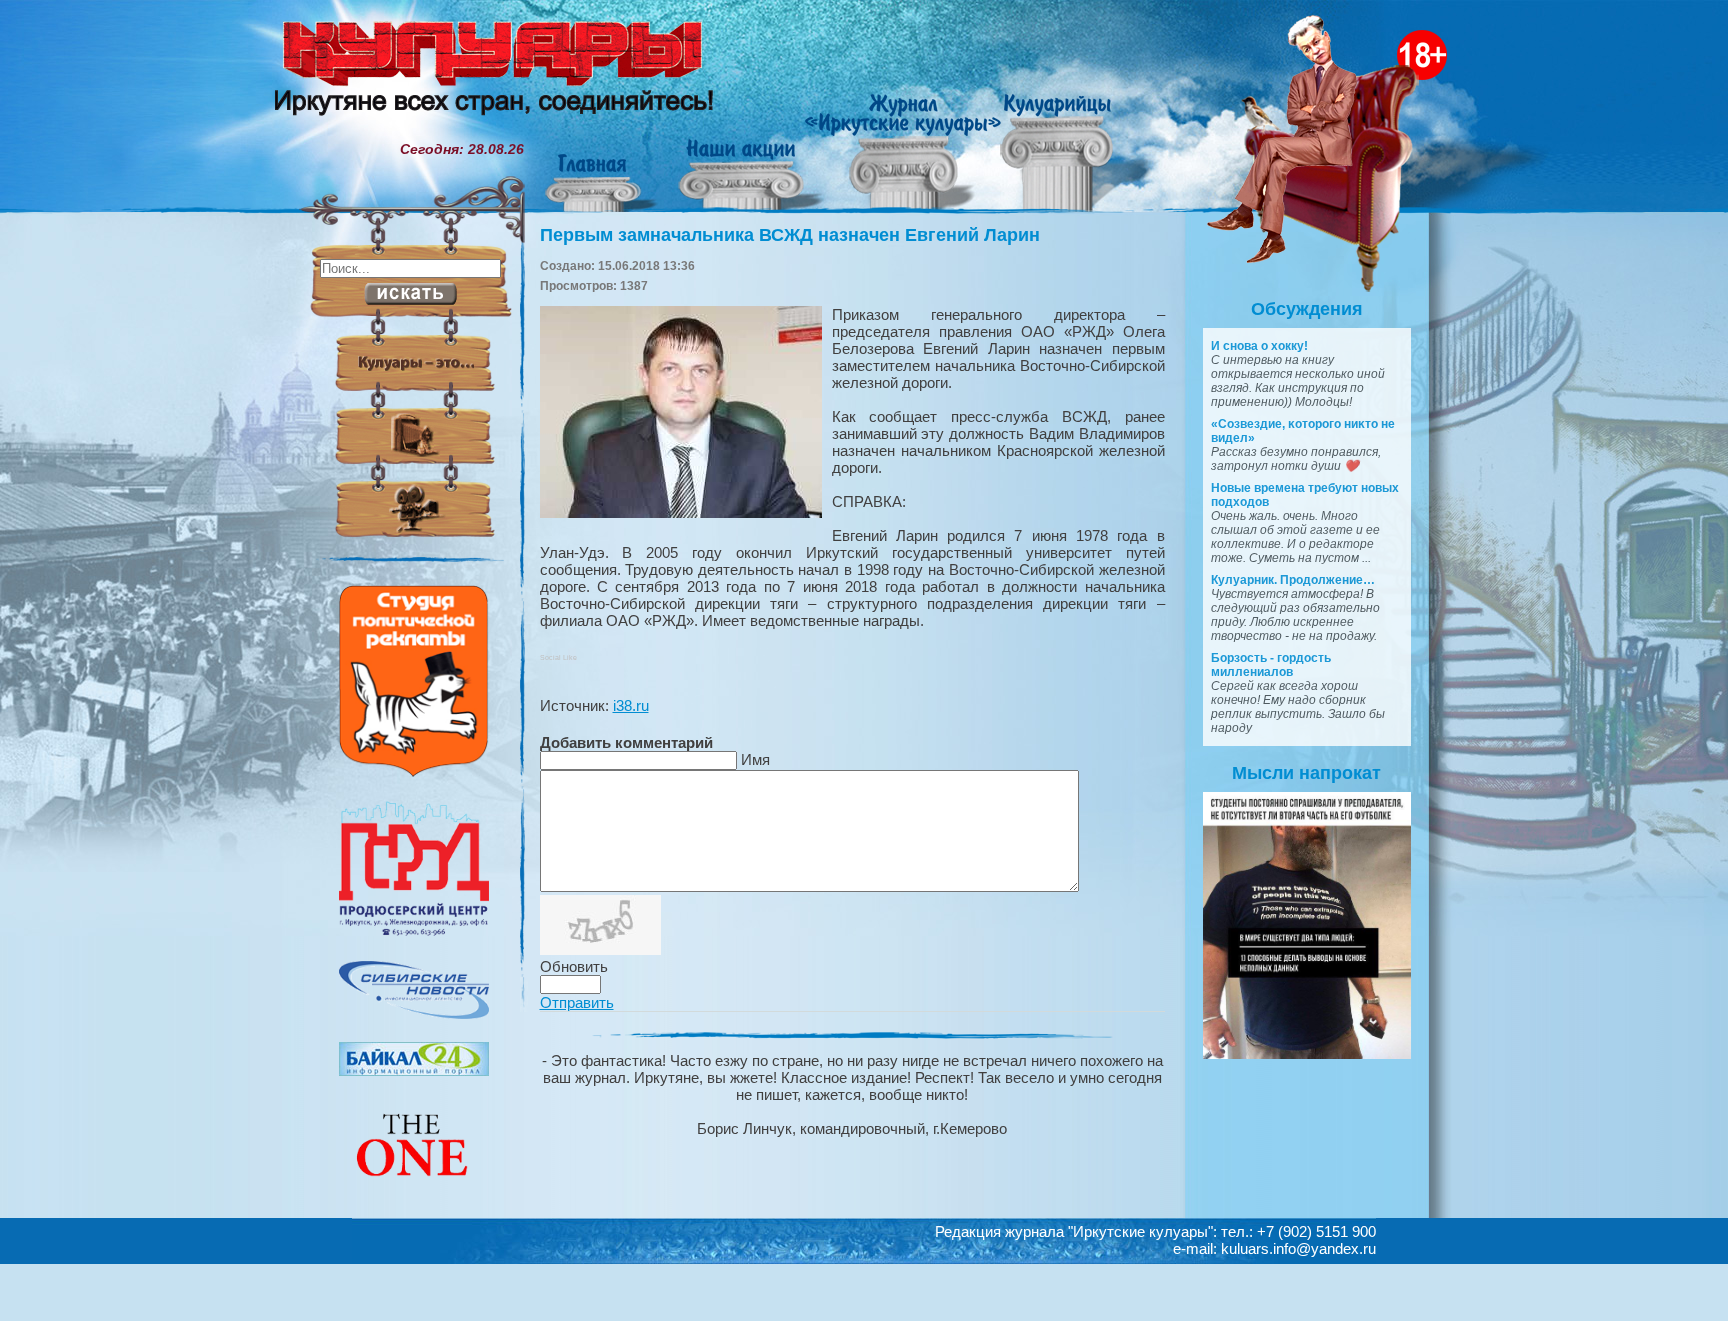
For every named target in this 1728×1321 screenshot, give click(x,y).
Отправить (577, 1002)
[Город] (414, 933)
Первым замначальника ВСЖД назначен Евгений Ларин (790, 235)
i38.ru (631, 705)
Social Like (558, 657)
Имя (755, 759)
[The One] (414, 1190)
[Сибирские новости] (414, 1014)
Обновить (574, 966)
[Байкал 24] (414, 1071)
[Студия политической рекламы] (414, 772)
